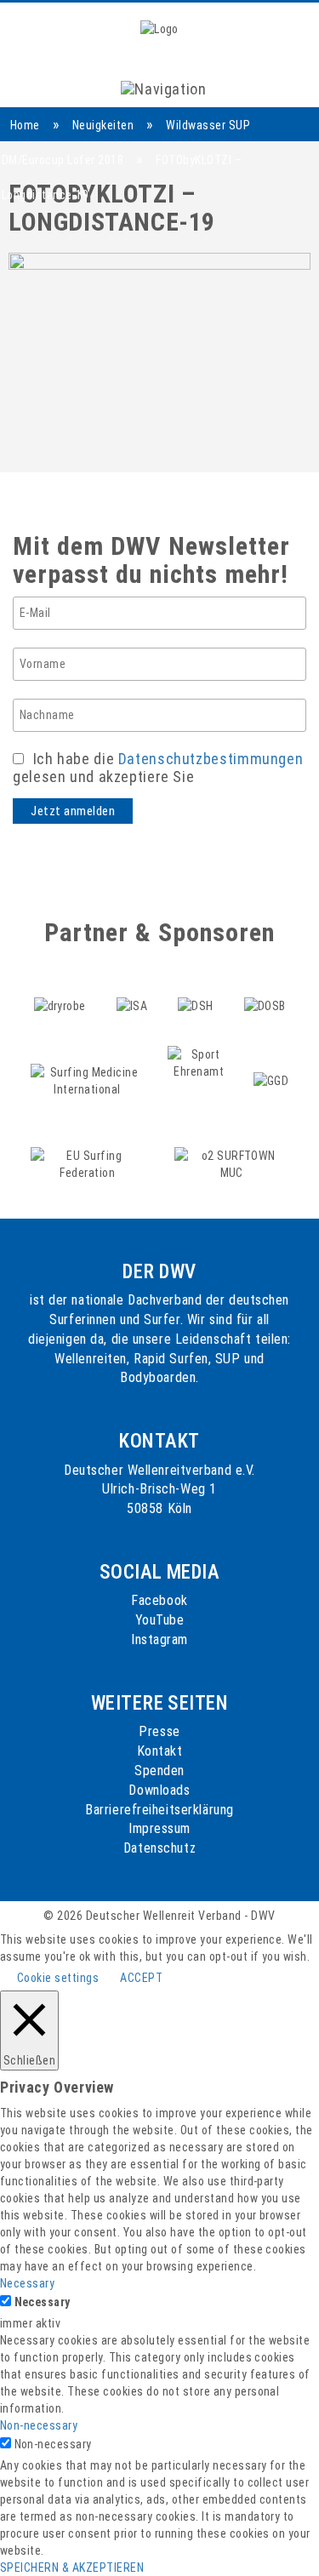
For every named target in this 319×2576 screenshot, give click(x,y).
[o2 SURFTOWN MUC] (231, 1145)
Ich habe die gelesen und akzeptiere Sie (158, 768)
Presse (159, 1731)
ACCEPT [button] (141, 1978)
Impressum (159, 1828)
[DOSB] (264, 986)
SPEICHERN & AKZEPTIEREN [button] (72, 2567)
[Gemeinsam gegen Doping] (271, 1061)
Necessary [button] (27, 2283)
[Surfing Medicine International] (89, 1061)
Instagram (159, 1639)
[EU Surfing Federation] (89, 1145)
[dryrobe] (61, 986)
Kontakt (160, 1751)
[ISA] (134, 986)
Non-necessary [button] (39, 2425)
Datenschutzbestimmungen (211, 759)
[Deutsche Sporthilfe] (197, 986)
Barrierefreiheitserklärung (159, 1810)
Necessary (43, 2302)
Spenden (159, 1771)
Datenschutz (159, 1848)
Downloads (159, 1790)
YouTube (160, 1620)
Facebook (159, 1600)
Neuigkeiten (103, 125)
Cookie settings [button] (58, 1978)
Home (25, 125)
